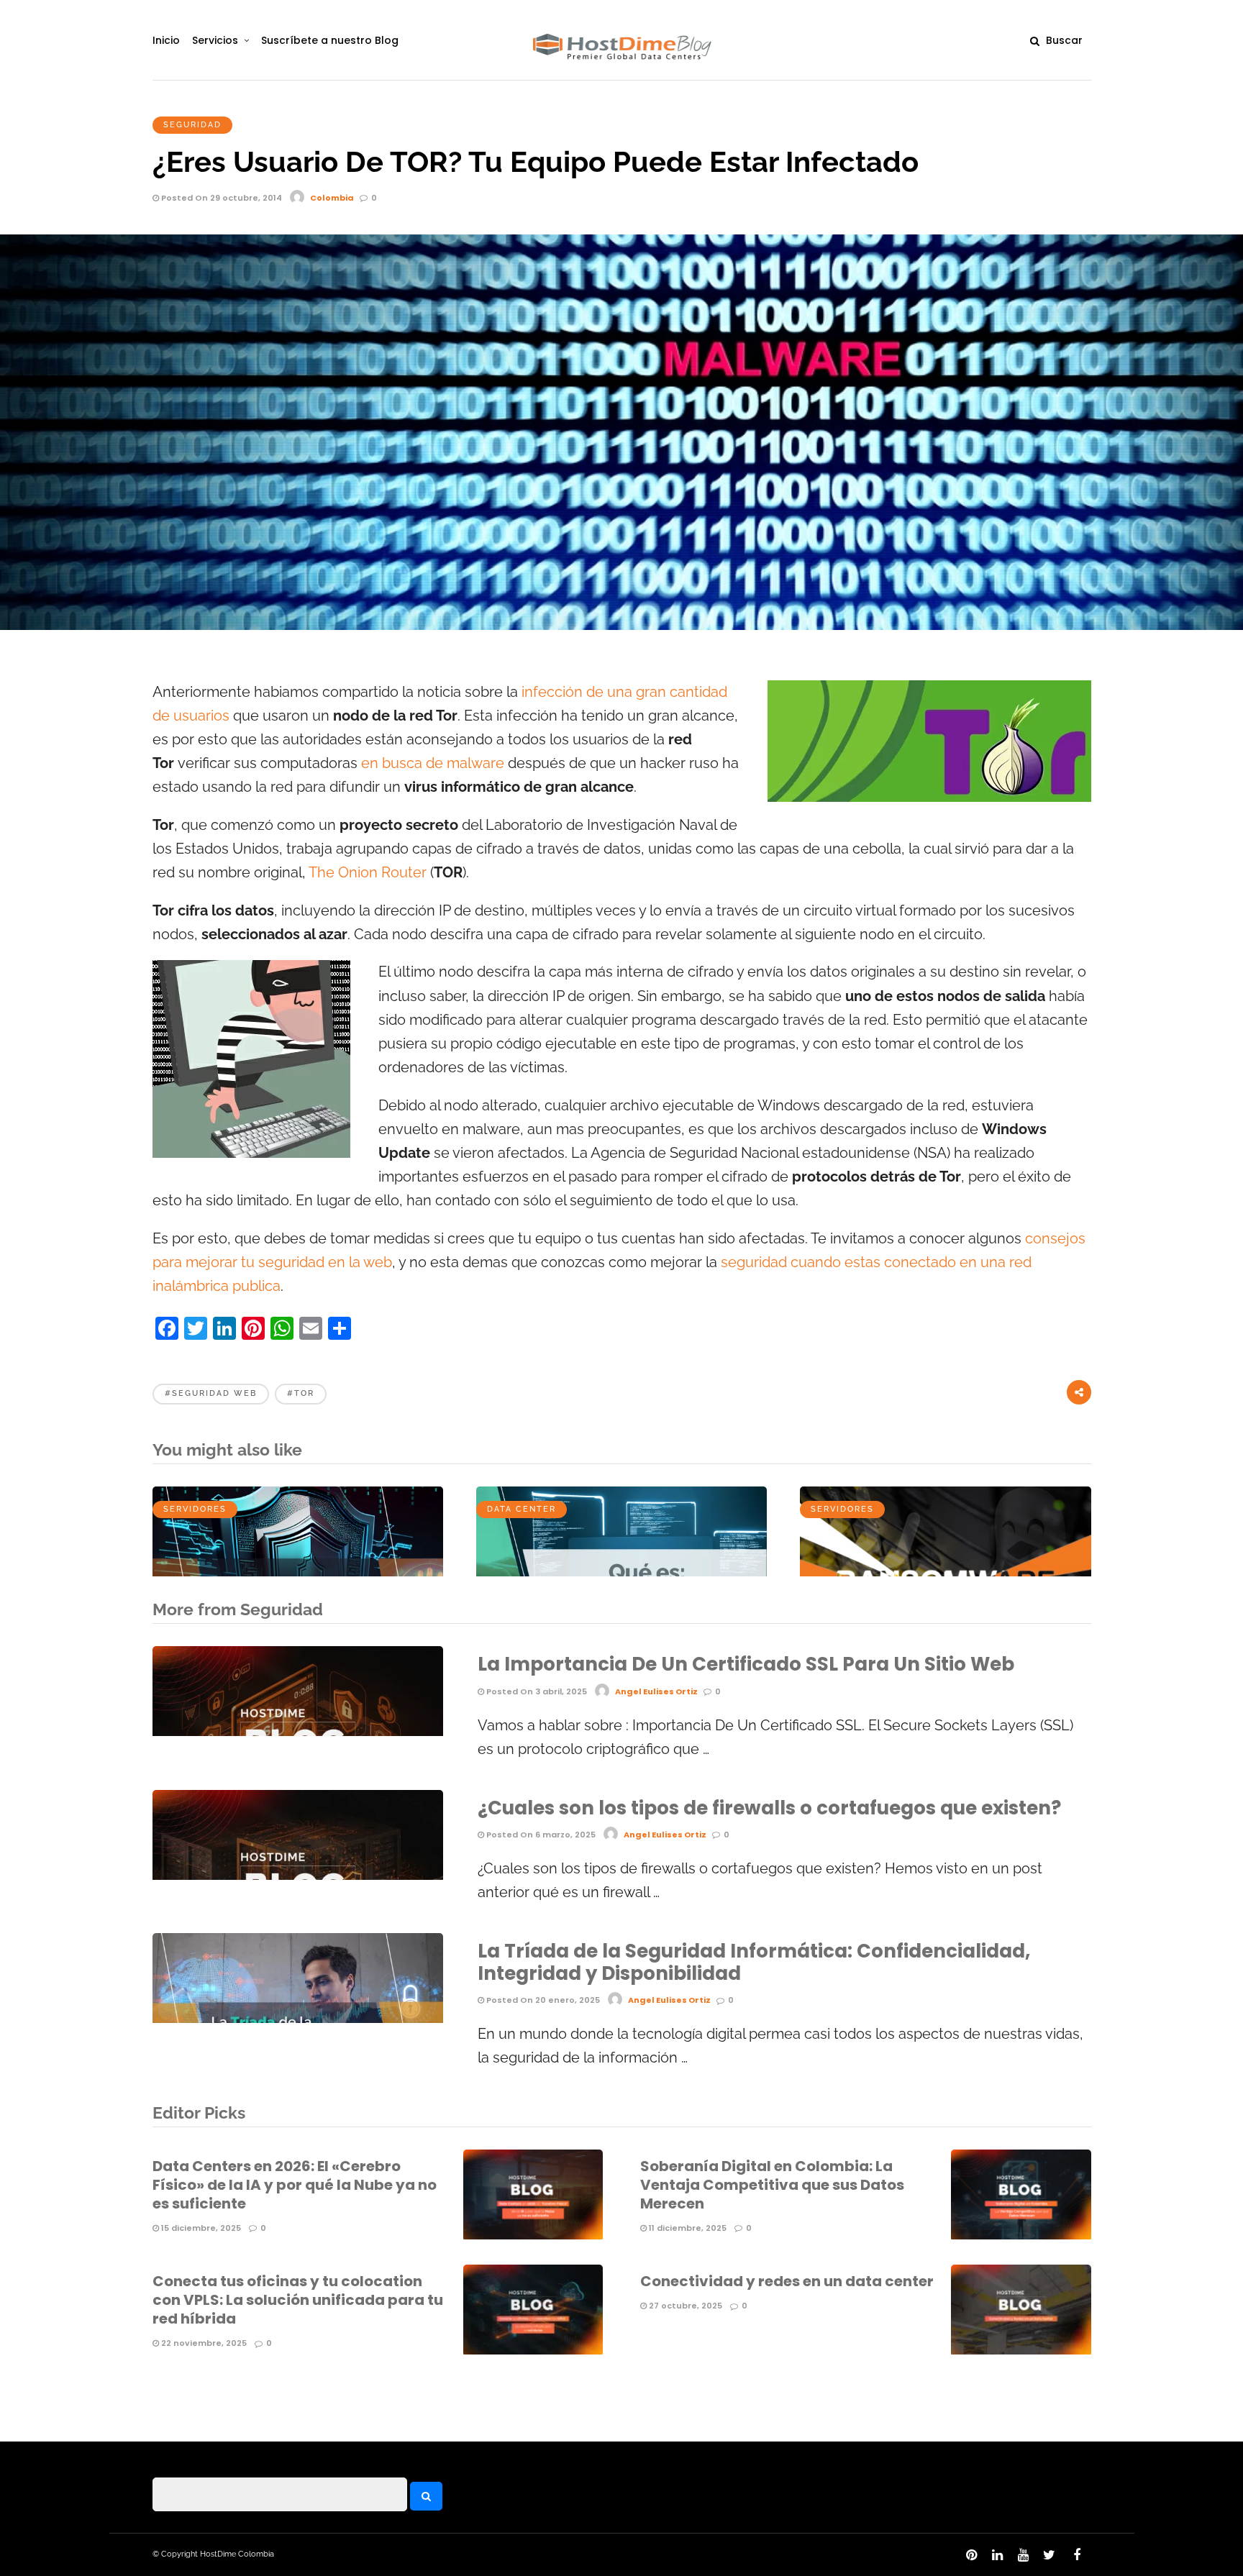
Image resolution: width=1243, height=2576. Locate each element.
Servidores (195, 1509)
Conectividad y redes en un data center (787, 2281)
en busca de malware (433, 763)
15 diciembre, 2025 (200, 2228)
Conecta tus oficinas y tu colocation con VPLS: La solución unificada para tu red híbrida (298, 2300)
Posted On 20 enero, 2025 (542, 2000)
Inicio (166, 40)
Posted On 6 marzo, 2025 (540, 1835)
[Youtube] (1023, 2555)
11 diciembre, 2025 (687, 2228)
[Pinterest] (971, 2555)
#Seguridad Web (211, 1393)
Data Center (522, 1509)
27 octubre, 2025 (684, 2306)
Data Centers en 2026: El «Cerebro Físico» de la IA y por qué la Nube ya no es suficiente (295, 2185)
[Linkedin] (997, 2555)
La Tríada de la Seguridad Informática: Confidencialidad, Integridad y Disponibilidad (754, 1962)
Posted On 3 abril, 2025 (536, 1691)
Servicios (215, 40)
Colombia (332, 198)
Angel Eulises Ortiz (656, 1691)
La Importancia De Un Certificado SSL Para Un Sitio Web (746, 1664)
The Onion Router (368, 873)
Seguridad (192, 125)
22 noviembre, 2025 (203, 2343)
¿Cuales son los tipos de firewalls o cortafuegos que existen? (769, 1808)
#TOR (301, 1393)
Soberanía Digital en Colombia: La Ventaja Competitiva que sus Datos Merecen (772, 2185)
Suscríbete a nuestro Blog (330, 40)
